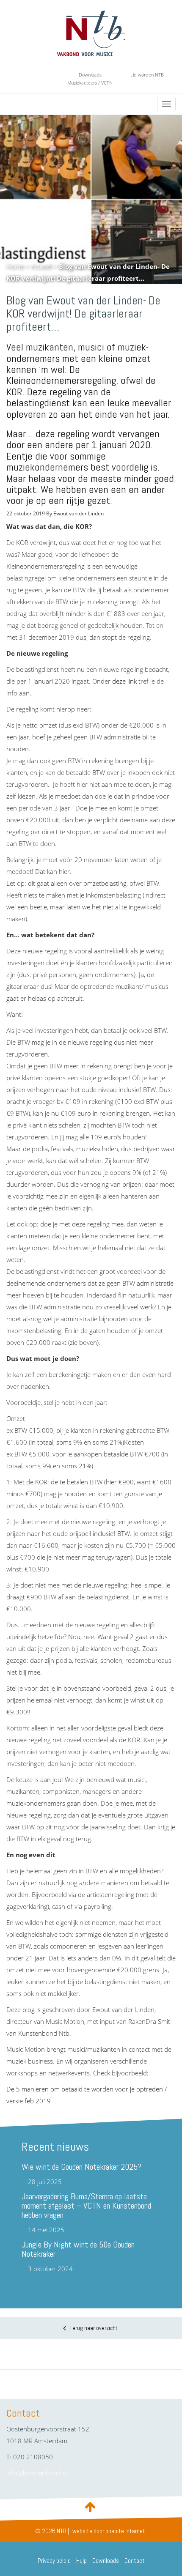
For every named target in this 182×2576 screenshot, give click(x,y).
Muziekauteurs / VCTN (90, 83)
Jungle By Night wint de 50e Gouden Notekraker (78, 2249)
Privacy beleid (54, 2561)
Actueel (41, 266)
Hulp (81, 2561)
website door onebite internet (109, 2531)
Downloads (90, 75)
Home (15, 266)
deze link (124, 681)
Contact (135, 2561)
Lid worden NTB (147, 75)
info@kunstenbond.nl (37, 2473)
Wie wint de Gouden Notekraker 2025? (81, 2167)
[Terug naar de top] (91, 2506)
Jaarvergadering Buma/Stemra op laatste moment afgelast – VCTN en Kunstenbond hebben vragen (86, 2206)
